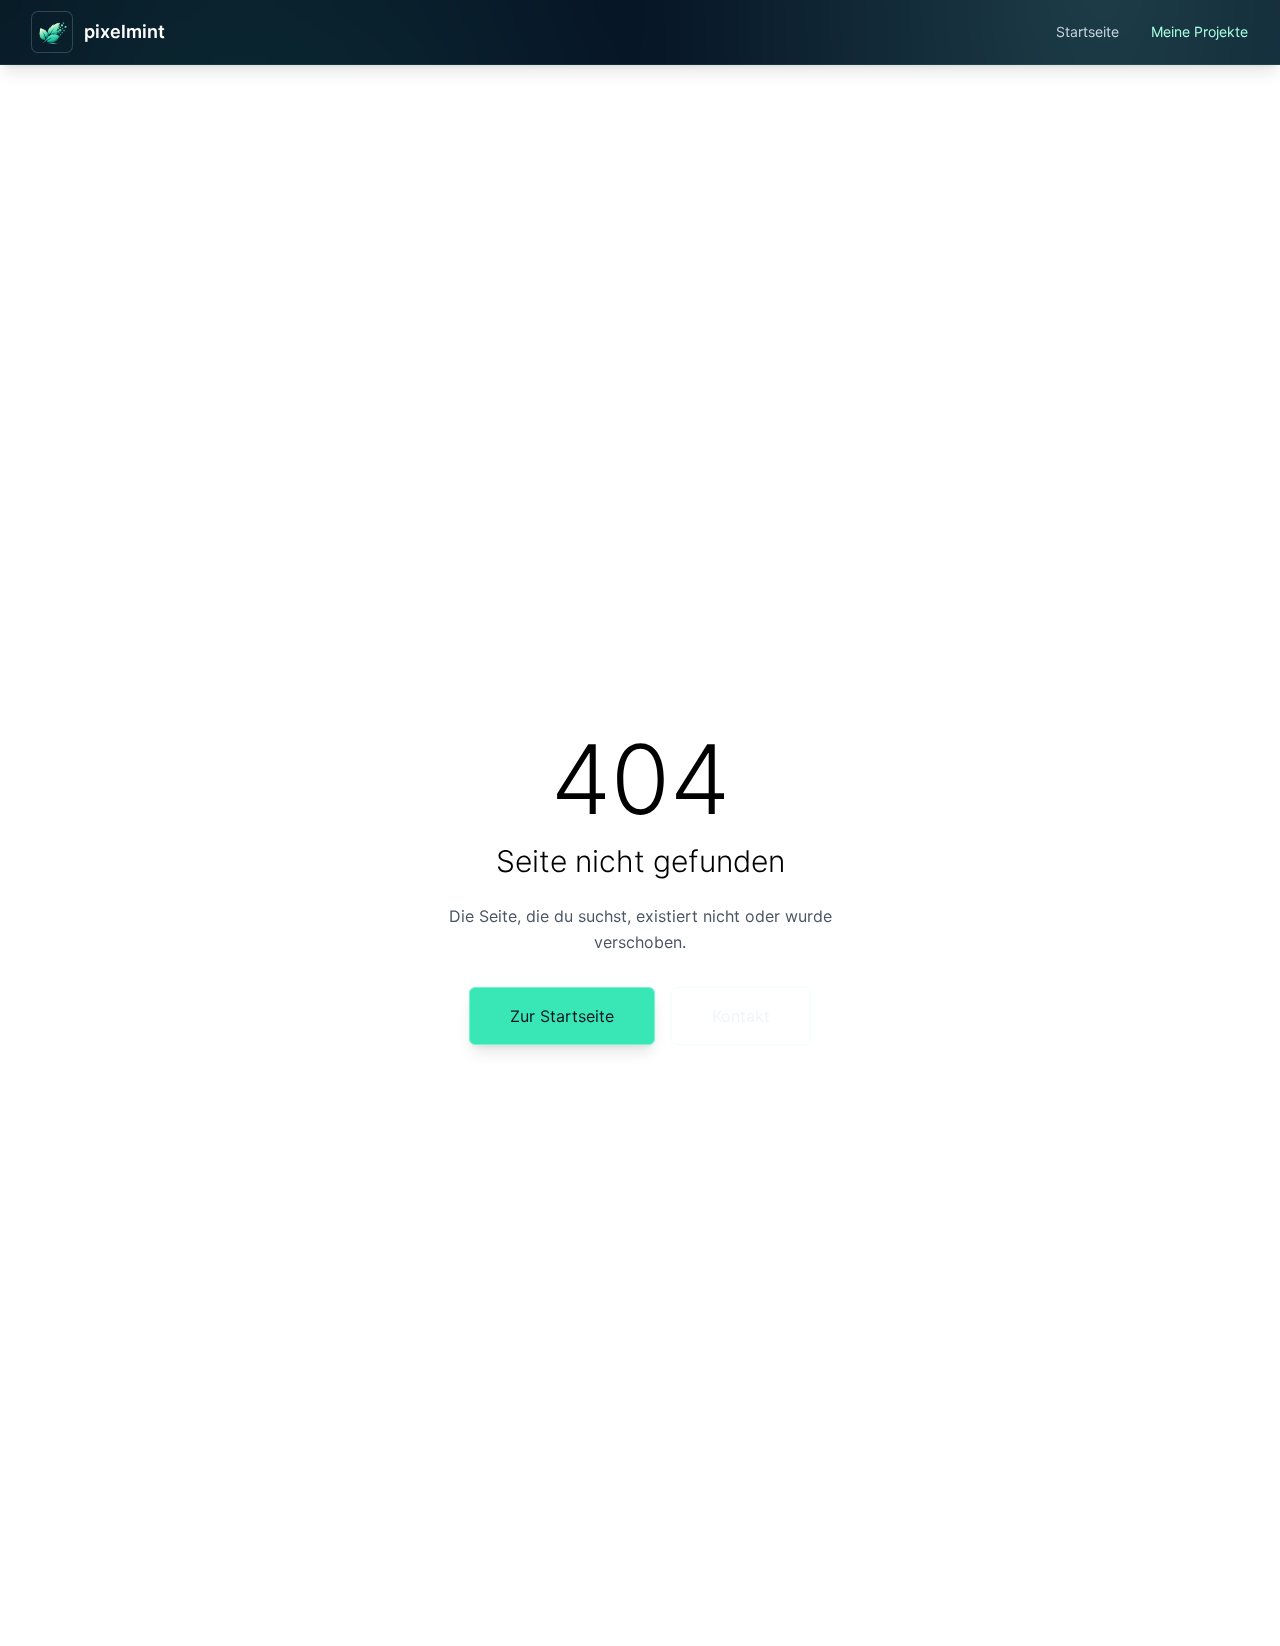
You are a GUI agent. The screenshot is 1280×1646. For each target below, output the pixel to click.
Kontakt (741, 1016)
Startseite (1087, 31)
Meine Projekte (1199, 31)
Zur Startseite (562, 1016)
